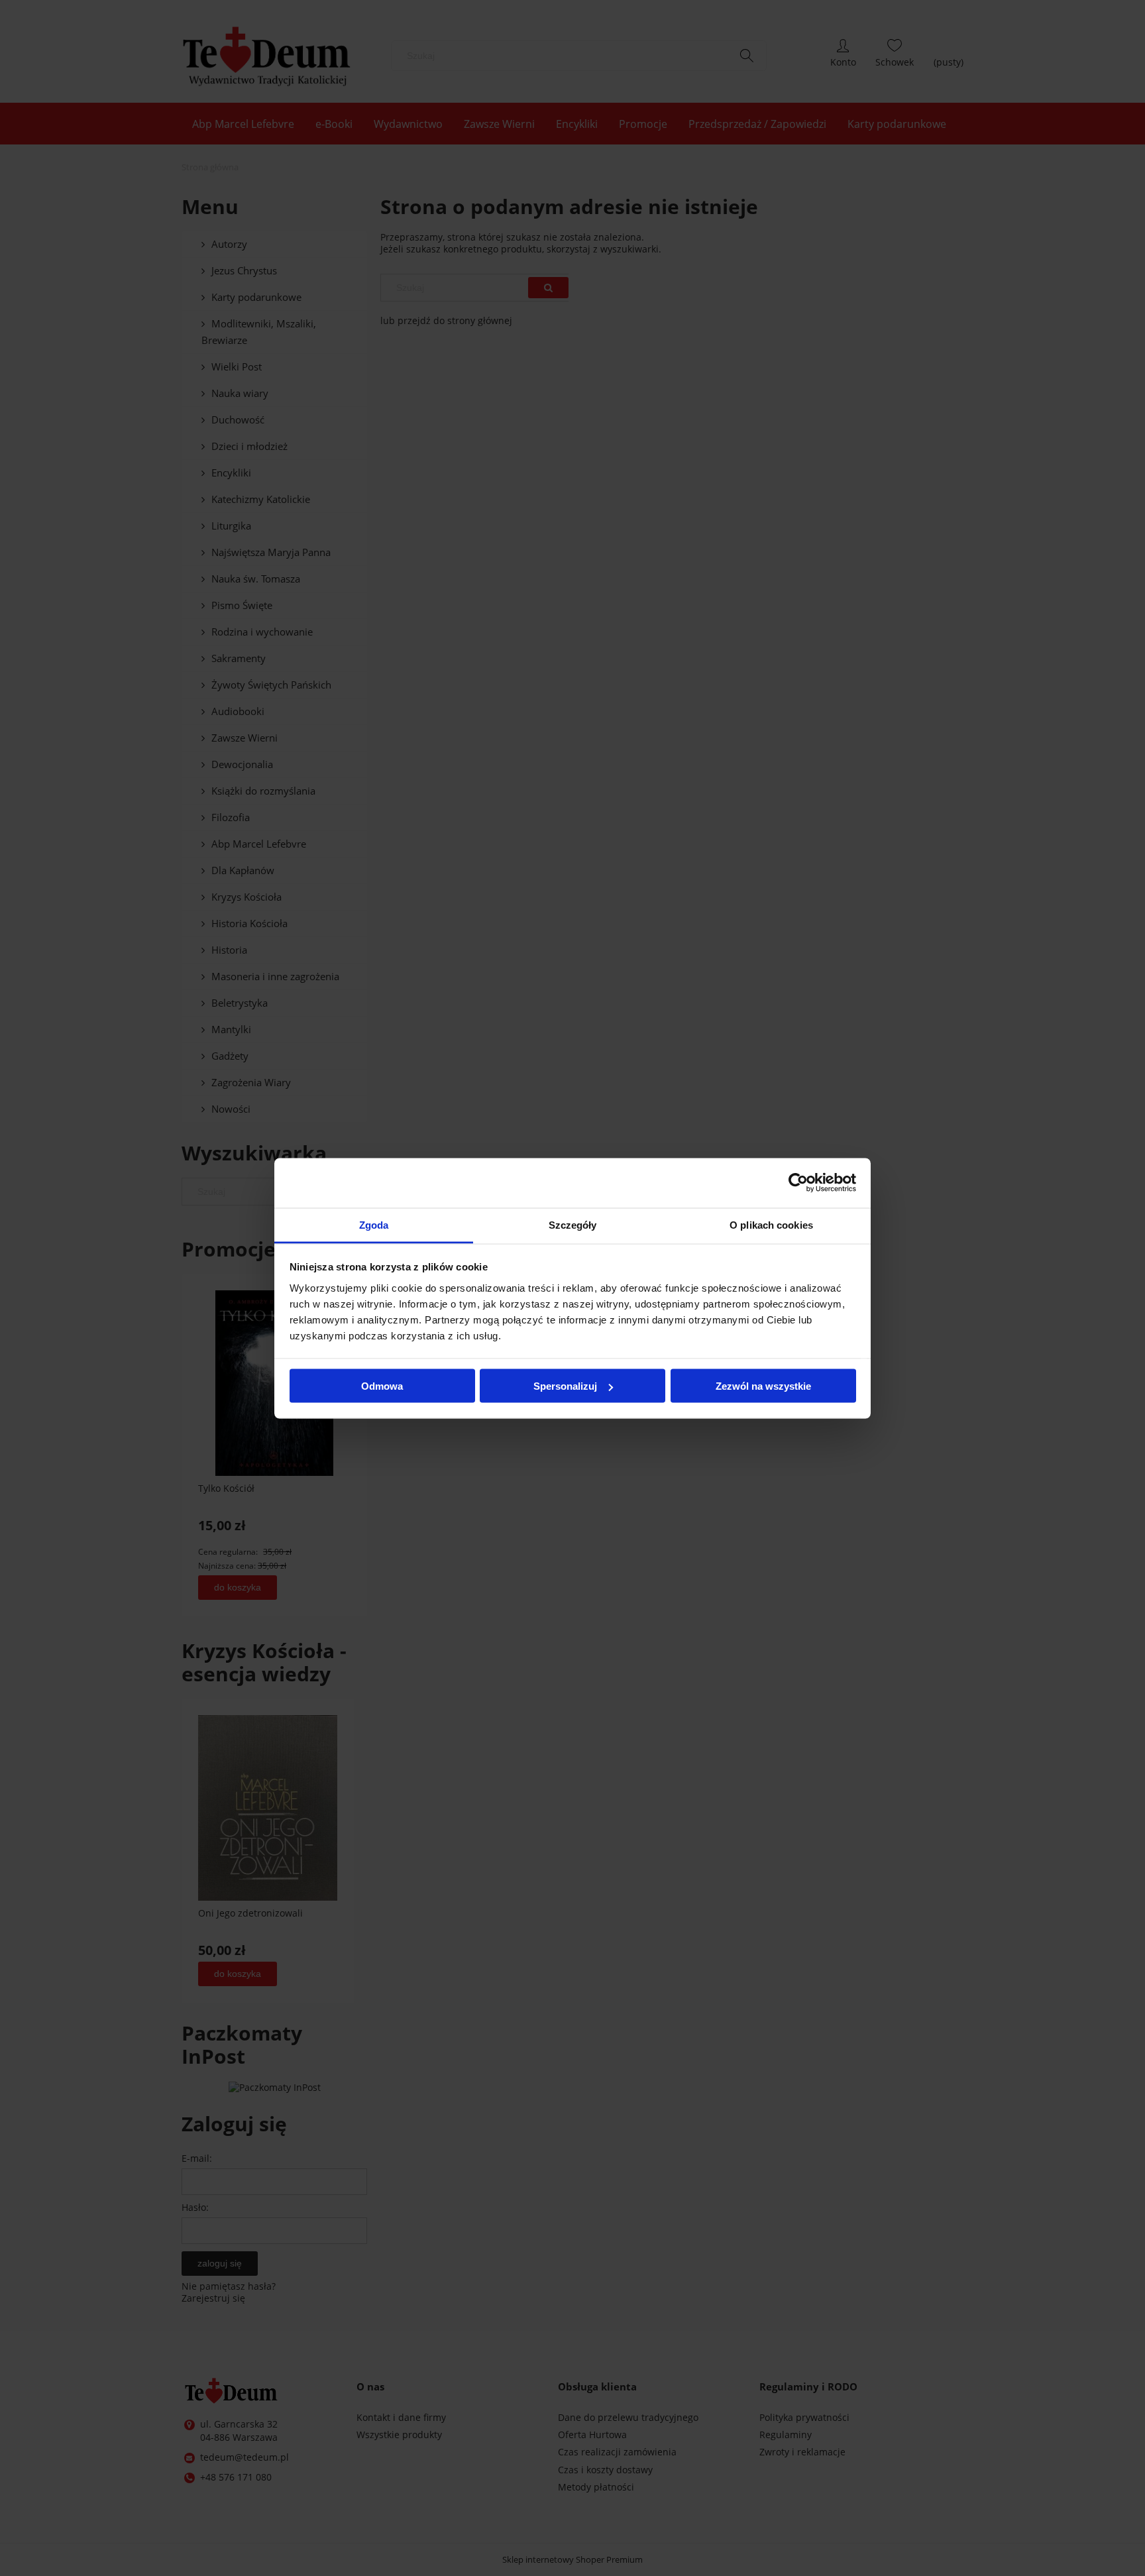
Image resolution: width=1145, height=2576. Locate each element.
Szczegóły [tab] (573, 1224)
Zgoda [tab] (374, 1224)
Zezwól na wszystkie (763, 1386)
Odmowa (382, 1386)
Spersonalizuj (565, 1386)
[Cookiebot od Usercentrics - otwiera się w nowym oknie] (798, 1183)
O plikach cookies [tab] (771, 1224)
